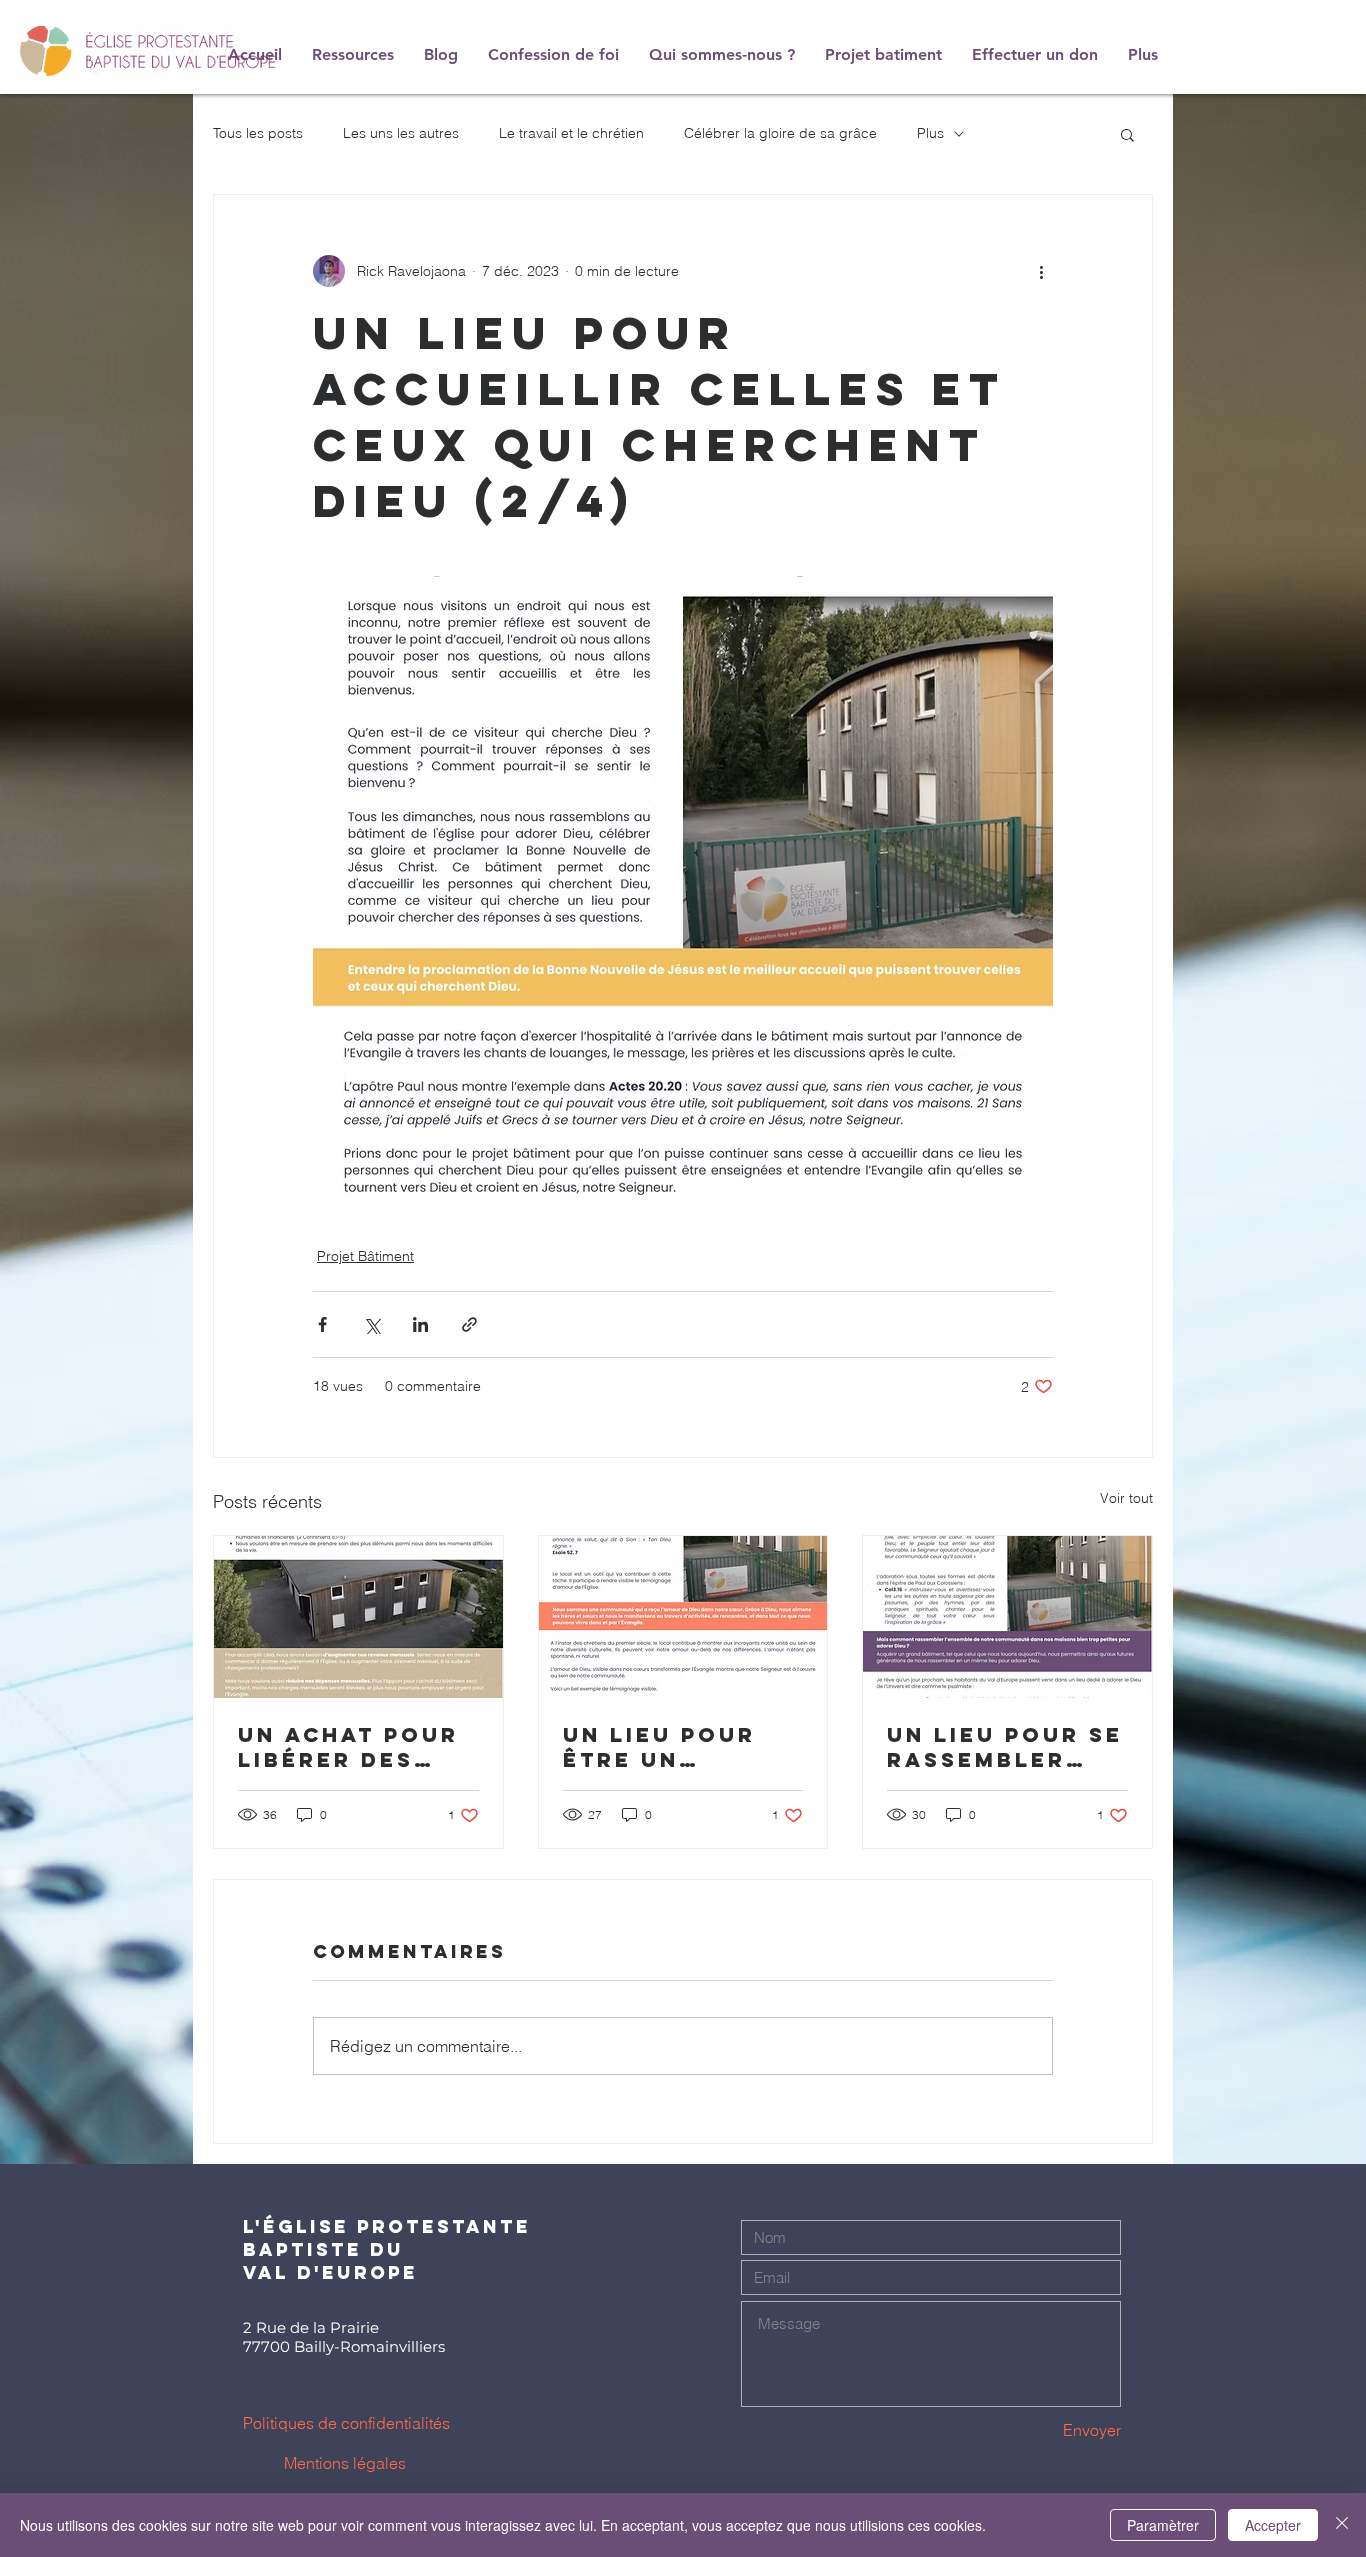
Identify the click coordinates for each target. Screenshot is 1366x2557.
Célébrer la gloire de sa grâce (780, 133)
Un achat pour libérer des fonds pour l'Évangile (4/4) (348, 1747)
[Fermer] (1342, 2525)
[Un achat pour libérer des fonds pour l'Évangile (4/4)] (358, 1617)
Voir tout (1126, 1498)
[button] (1127, 134)
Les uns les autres (401, 133)
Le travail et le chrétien (571, 133)
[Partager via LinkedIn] (420, 1324)
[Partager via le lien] (469, 1324)
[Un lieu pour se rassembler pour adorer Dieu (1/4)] (1007, 1617)
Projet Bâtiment (365, 1256)
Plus (930, 133)
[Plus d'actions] (1041, 271)
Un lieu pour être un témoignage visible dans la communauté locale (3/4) (680, 1747)
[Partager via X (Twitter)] (371, 1324)
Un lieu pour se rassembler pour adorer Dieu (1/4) (1005, 1747)
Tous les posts (258, 133)
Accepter (1273, 2525)
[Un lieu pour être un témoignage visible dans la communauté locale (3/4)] (683, 1617)
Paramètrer (1163, 2525)
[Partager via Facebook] (322, 1324)
